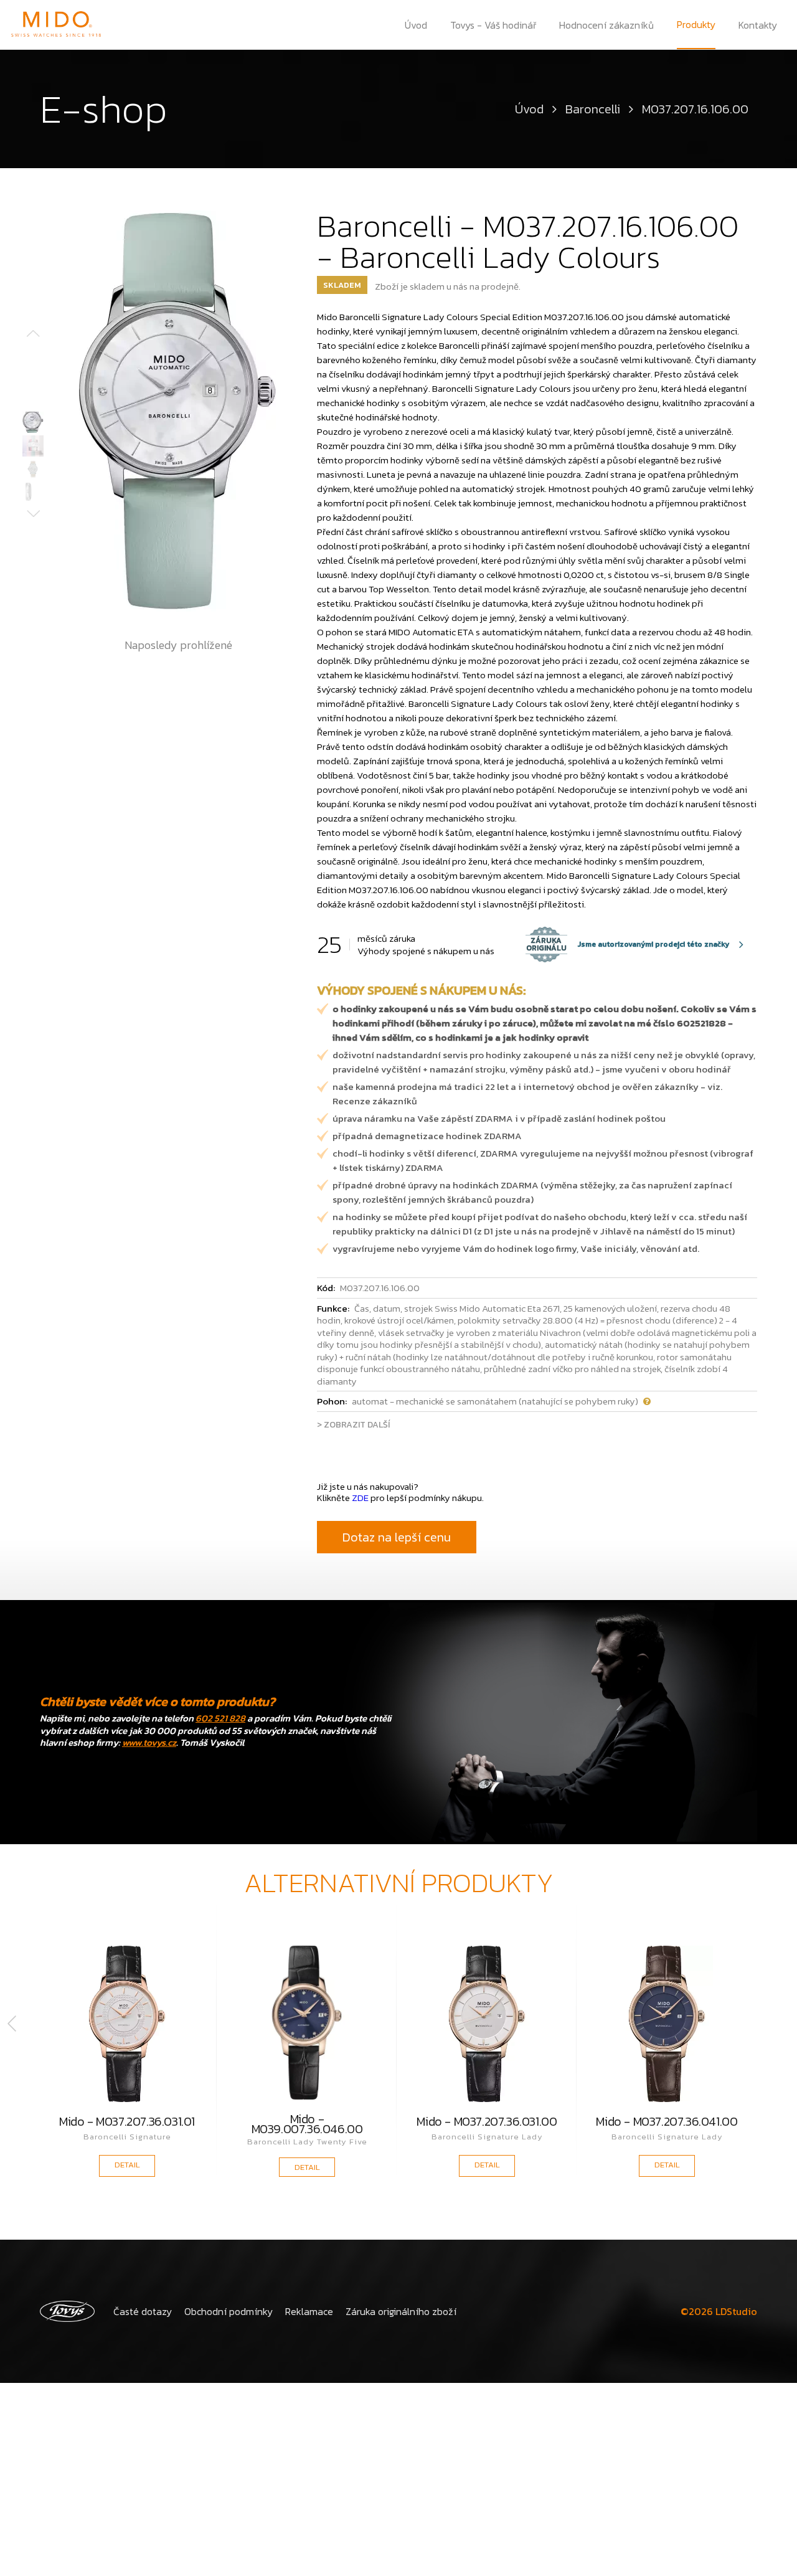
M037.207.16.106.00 (695, 109)
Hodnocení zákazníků (606, 25)
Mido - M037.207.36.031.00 (487, 2123)
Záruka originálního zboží (401, 2311)
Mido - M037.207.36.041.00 (667, 2123)
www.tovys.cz (149, 1742)
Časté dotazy (143, 2311)
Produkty (696, 24)
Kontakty (758, 25)
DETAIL (127, 2165)
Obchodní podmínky (229, 2311)
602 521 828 (220, 1718)
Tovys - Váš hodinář (493, 25)
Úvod (416, 25)
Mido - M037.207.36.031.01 (127, 2123)
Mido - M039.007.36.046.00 (307, 2124)
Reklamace (309, 2311)
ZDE (360, 1498)
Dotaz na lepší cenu (397, 1537)
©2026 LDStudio (719, 2311)
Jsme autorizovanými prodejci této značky (628, 944)
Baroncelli (593, 109)
